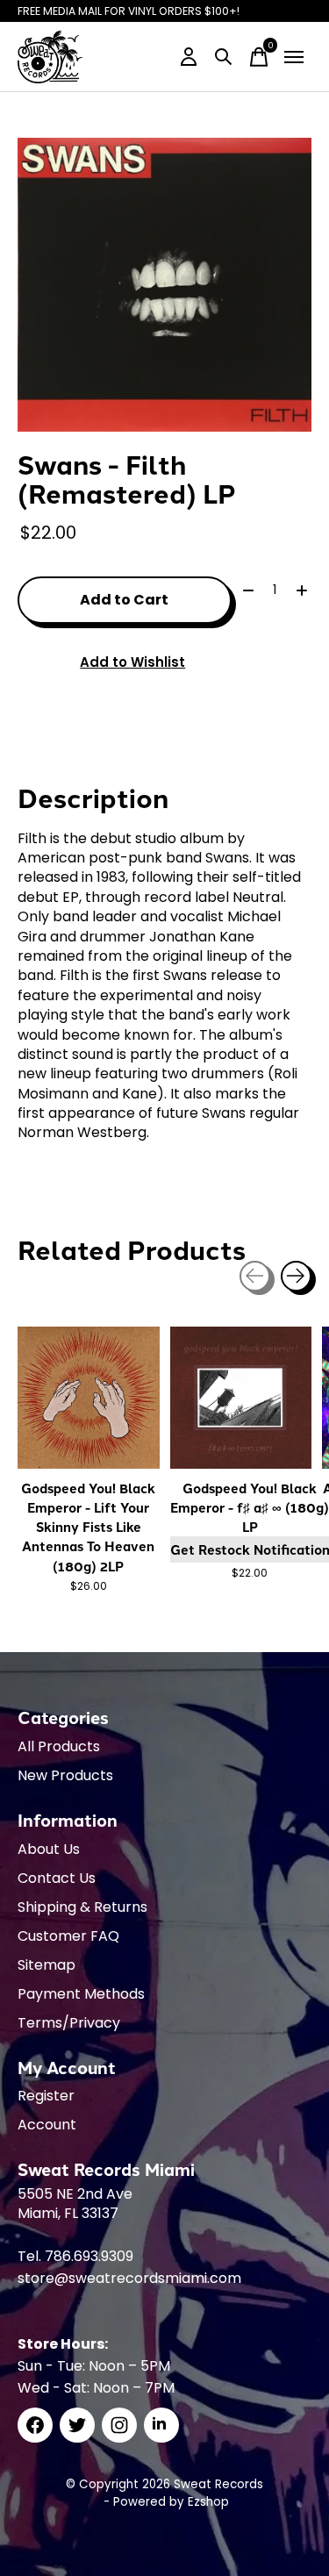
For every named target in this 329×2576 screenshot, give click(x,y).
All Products (59, 1746)
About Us (49, 1849)
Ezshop (208, 2502)
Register (46, 2096)
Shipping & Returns (82, 1907)
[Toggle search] (224, 57)
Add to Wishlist (132, 662)
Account (47, 2125)
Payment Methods (81, 1994)
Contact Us (57, 1878)
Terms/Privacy (69, 2023)
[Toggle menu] (294, 57)
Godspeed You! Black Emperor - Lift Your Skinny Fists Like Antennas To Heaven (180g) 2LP (88, 1526)
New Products (65, 1775)
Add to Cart (124, 600)
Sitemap (46, 1965)
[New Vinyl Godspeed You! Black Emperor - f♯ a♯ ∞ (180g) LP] (241, 1398)
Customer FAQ (68, 1936)
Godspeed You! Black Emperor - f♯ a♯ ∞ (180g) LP (250, 1507)
